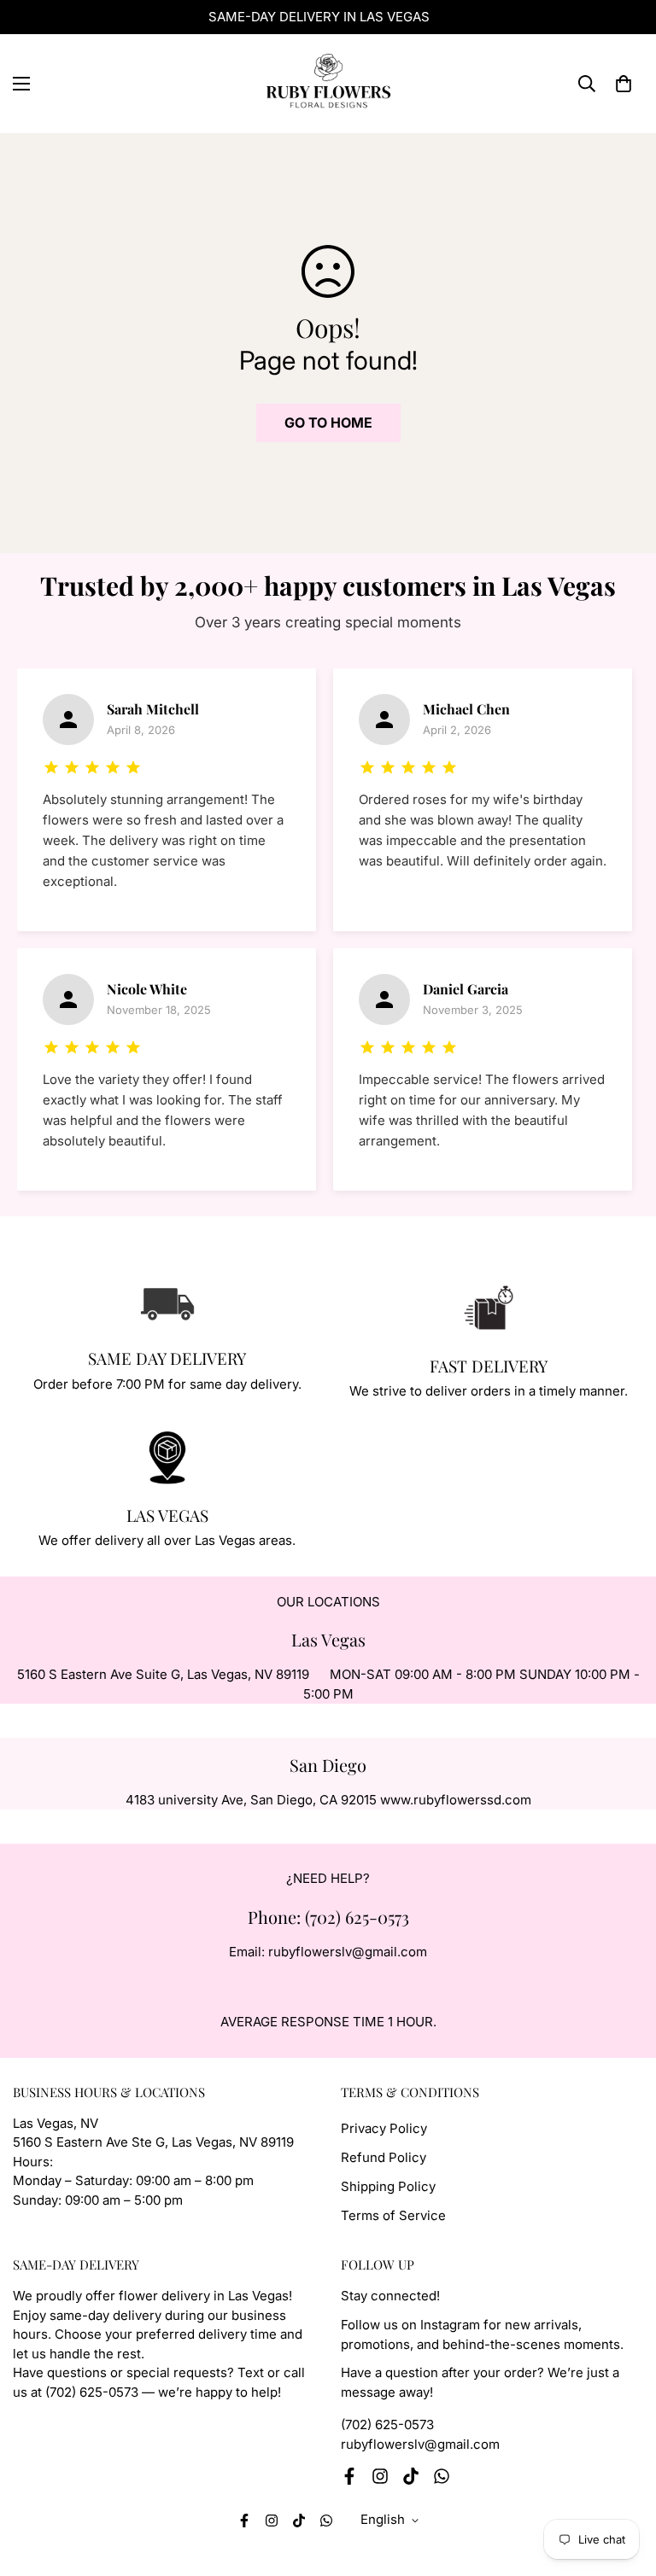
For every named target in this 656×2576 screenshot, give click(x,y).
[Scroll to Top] (623, 2483)
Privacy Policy (384, 2128)
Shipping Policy (388, 2186)
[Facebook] (349, 2476)
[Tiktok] (411, 2476)
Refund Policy (384, 2157)
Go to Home (328, 423)
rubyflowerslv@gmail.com (420, 2444)
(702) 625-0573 (387, 2424)
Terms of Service (393, 2215)
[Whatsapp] (442, 2476)
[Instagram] (380, 2476)
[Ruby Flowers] (328, 84)
